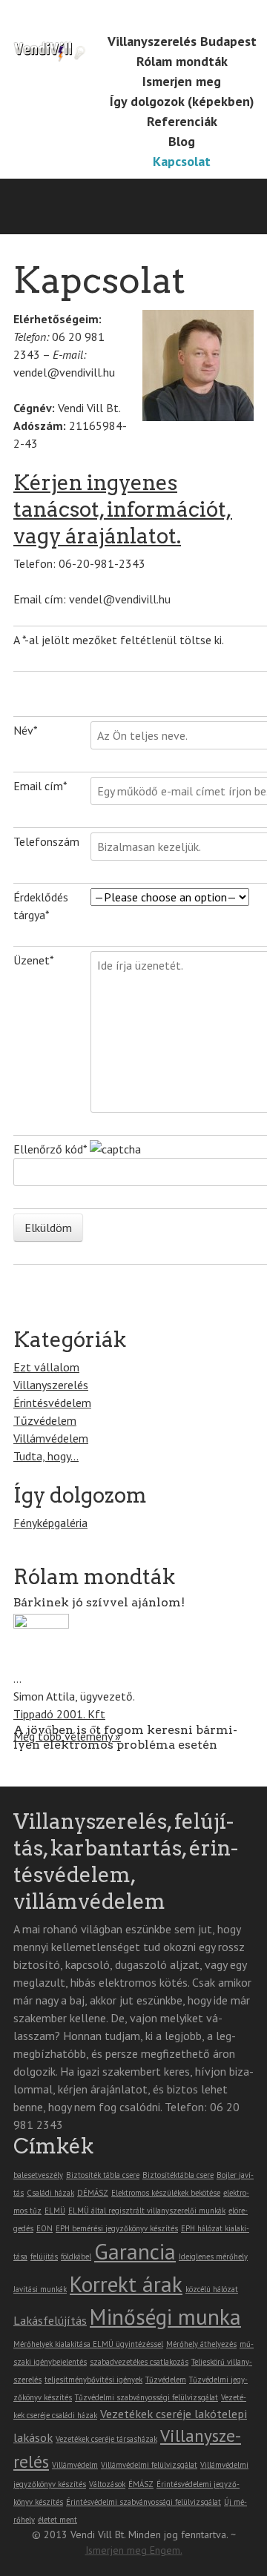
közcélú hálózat (212, 2289)
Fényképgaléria (50, 1523)
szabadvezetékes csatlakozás (139, 2362)
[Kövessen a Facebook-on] (145, 16)
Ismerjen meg (182, 81)
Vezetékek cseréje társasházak (106, 2439)
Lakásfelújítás (50, 2320)
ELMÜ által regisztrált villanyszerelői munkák (147, 2211)
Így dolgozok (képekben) (182, 101)
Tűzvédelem (45, 1420)
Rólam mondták (182, 61)
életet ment (57, 2520)
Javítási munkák (40, 2289)
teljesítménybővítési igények (93, 2380)
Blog (182, 141)
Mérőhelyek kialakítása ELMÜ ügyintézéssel (88, 2344)
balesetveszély (38, 2175)
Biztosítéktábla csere (178, 2175)
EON (44, 2228)
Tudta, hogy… (46, 1456)
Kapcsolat (182, 161)
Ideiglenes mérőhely (213, 2257)
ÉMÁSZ (141, 2484)
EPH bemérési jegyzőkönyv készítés (117, 2228)
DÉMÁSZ (93, 2193)
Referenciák (182, 121)
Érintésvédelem (52, 1403)
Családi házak (50, 2193)
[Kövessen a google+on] (165, 16)
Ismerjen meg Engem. (134, 2550)
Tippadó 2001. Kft (59, 1714)
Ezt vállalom (46, 1367)
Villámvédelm (75, 2465)
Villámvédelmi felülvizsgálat (149, 2465)
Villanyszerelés (51, 1385)
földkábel (76, 2257)
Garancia (135, 2251)
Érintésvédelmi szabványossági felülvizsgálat (144, 2502)
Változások (107, 2484)
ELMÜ (55, 2211)
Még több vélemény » (67, 1736)
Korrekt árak (126, 2284)
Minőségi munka (165, 2317)
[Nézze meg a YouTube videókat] (186, 16)
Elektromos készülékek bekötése (166, 2193)
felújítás (44, 2257)
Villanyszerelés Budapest (182, 41)
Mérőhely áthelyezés (201, 2344)
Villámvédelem (51, 1438)
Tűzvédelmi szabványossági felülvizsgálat (146, 2397)
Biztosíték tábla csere (103, 2175)
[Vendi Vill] (50, 39)
